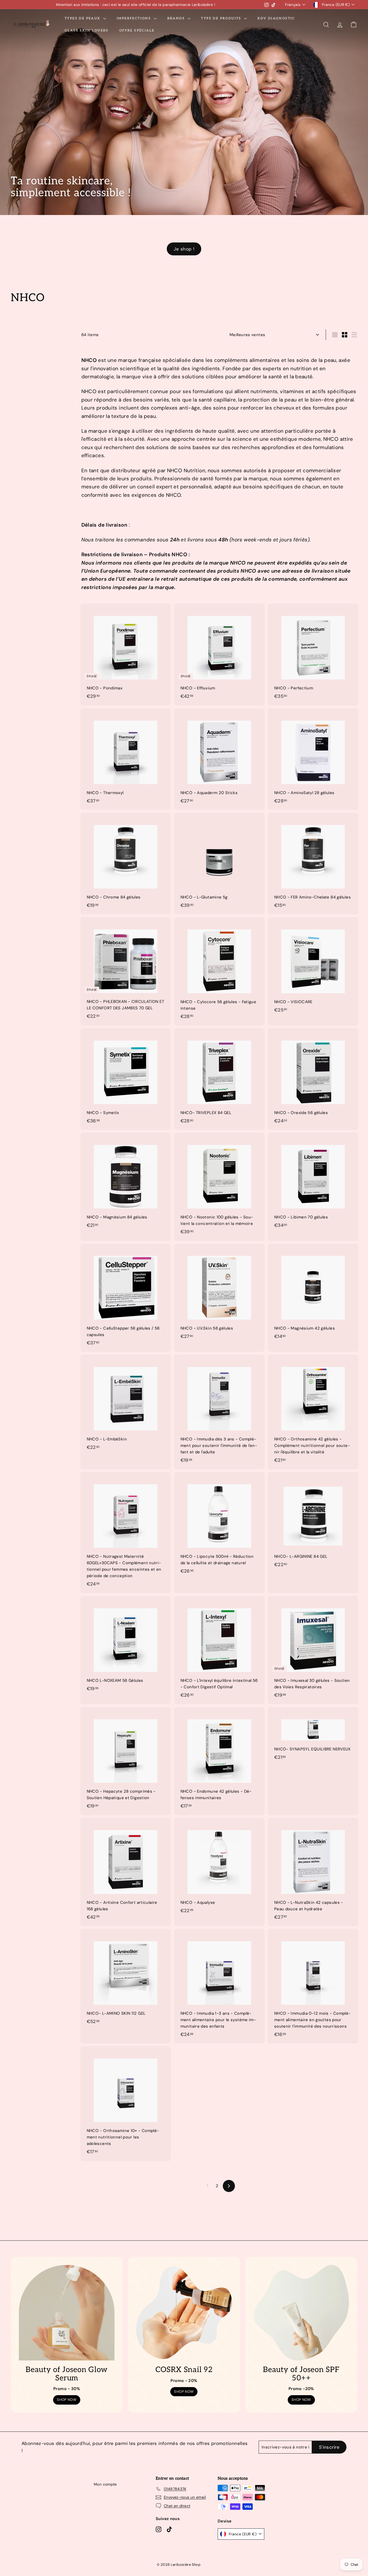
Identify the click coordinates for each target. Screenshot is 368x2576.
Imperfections (135, 18)
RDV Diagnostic (276, 18)
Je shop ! (184, 249)
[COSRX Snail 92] (184, 2313)
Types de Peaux (83, 18)
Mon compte (105, 2484)
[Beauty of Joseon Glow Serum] (67, 2313)
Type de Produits (222, 18)
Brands (177, 18)
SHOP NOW (67, 2400)
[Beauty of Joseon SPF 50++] (301, 2313)
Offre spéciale (137, 31)
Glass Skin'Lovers (87, 31)
